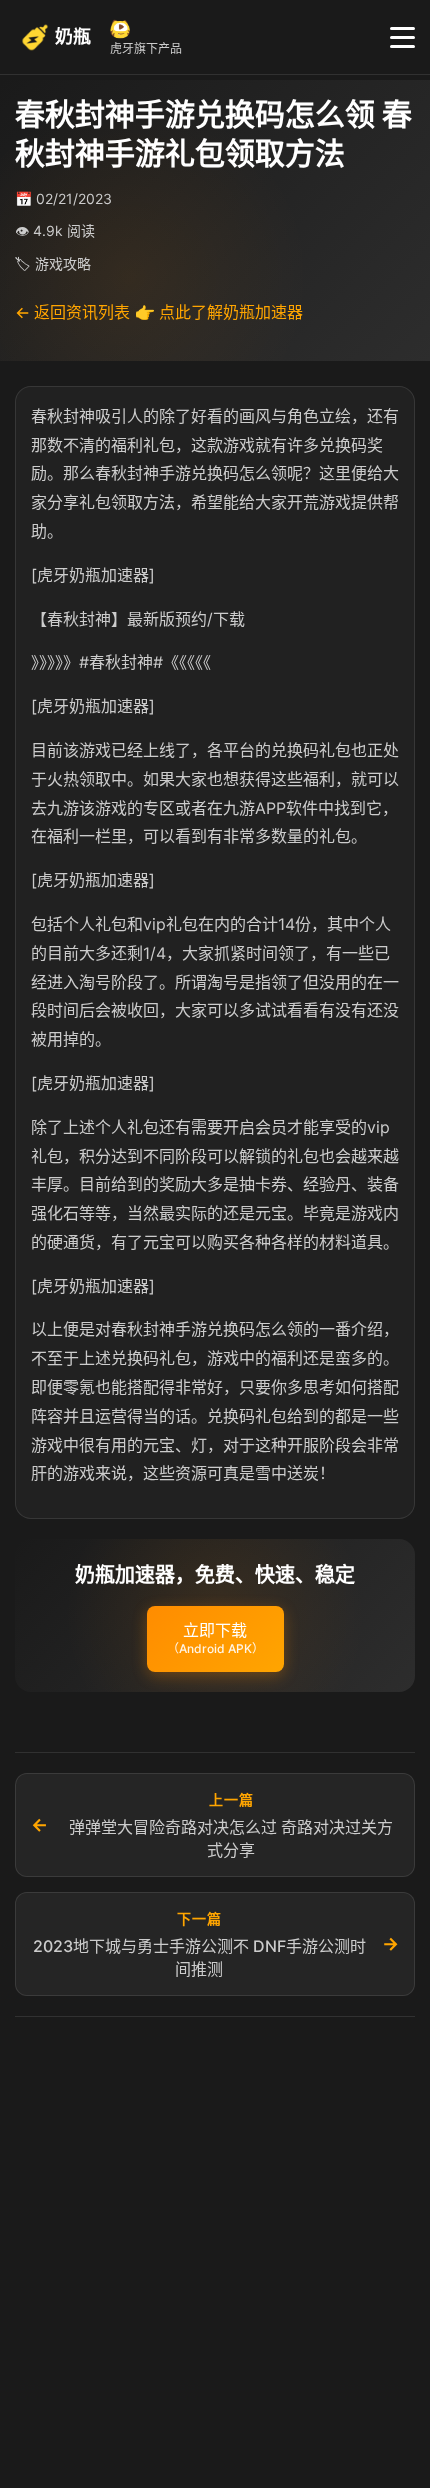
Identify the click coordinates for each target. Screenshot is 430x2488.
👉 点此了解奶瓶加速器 (219, 312)
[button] (215, 1639)
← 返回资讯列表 (72, 312)
